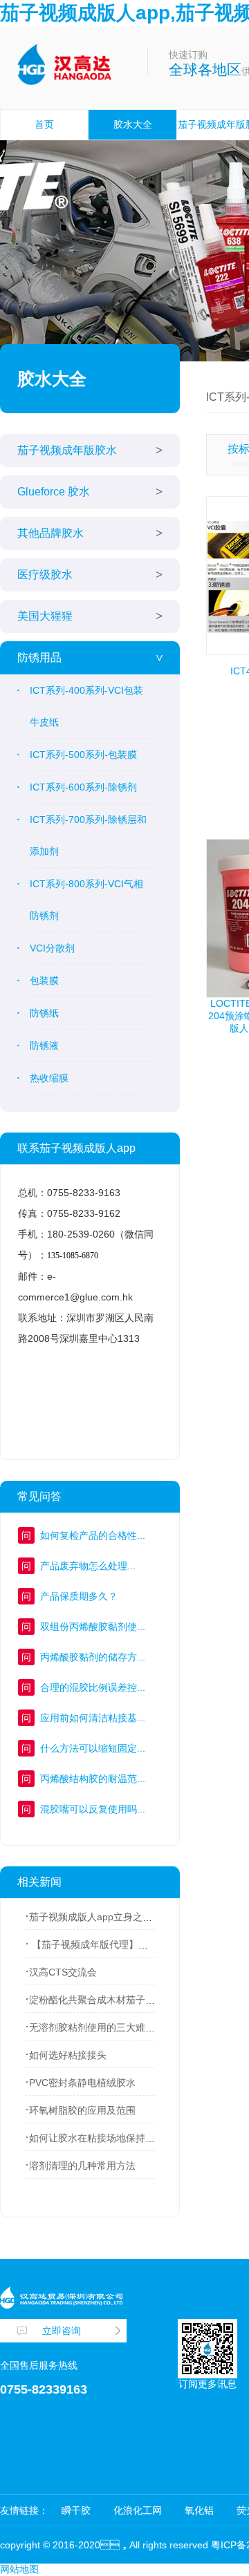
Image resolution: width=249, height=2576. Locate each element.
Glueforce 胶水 (54, 492)
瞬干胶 (76, 2510)
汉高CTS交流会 (63, 1972)
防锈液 (44, 1045)
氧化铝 (199, 2510)
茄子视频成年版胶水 (67, 450)
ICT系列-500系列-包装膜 (83, 755)
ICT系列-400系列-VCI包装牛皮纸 (86, 706)
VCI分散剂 (52, 948)
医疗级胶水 (45, 575)
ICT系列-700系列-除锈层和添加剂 (88, 835)
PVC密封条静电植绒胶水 (82, 2083)
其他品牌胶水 (50, 533)
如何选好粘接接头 (68, 2055)
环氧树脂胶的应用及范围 (82, 2110)
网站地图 (19, 2569)
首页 (44, 124)
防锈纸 (44, 1013)
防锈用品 (39, 657)
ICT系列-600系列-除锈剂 (83, 787)
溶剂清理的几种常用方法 (82, 2166)
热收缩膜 (49, 1078)
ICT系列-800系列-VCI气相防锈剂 (86, 900)
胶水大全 (133, 124)
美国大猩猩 (45, 616)
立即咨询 (62, 2331)
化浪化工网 (138, 2510)
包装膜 (44, 981)
